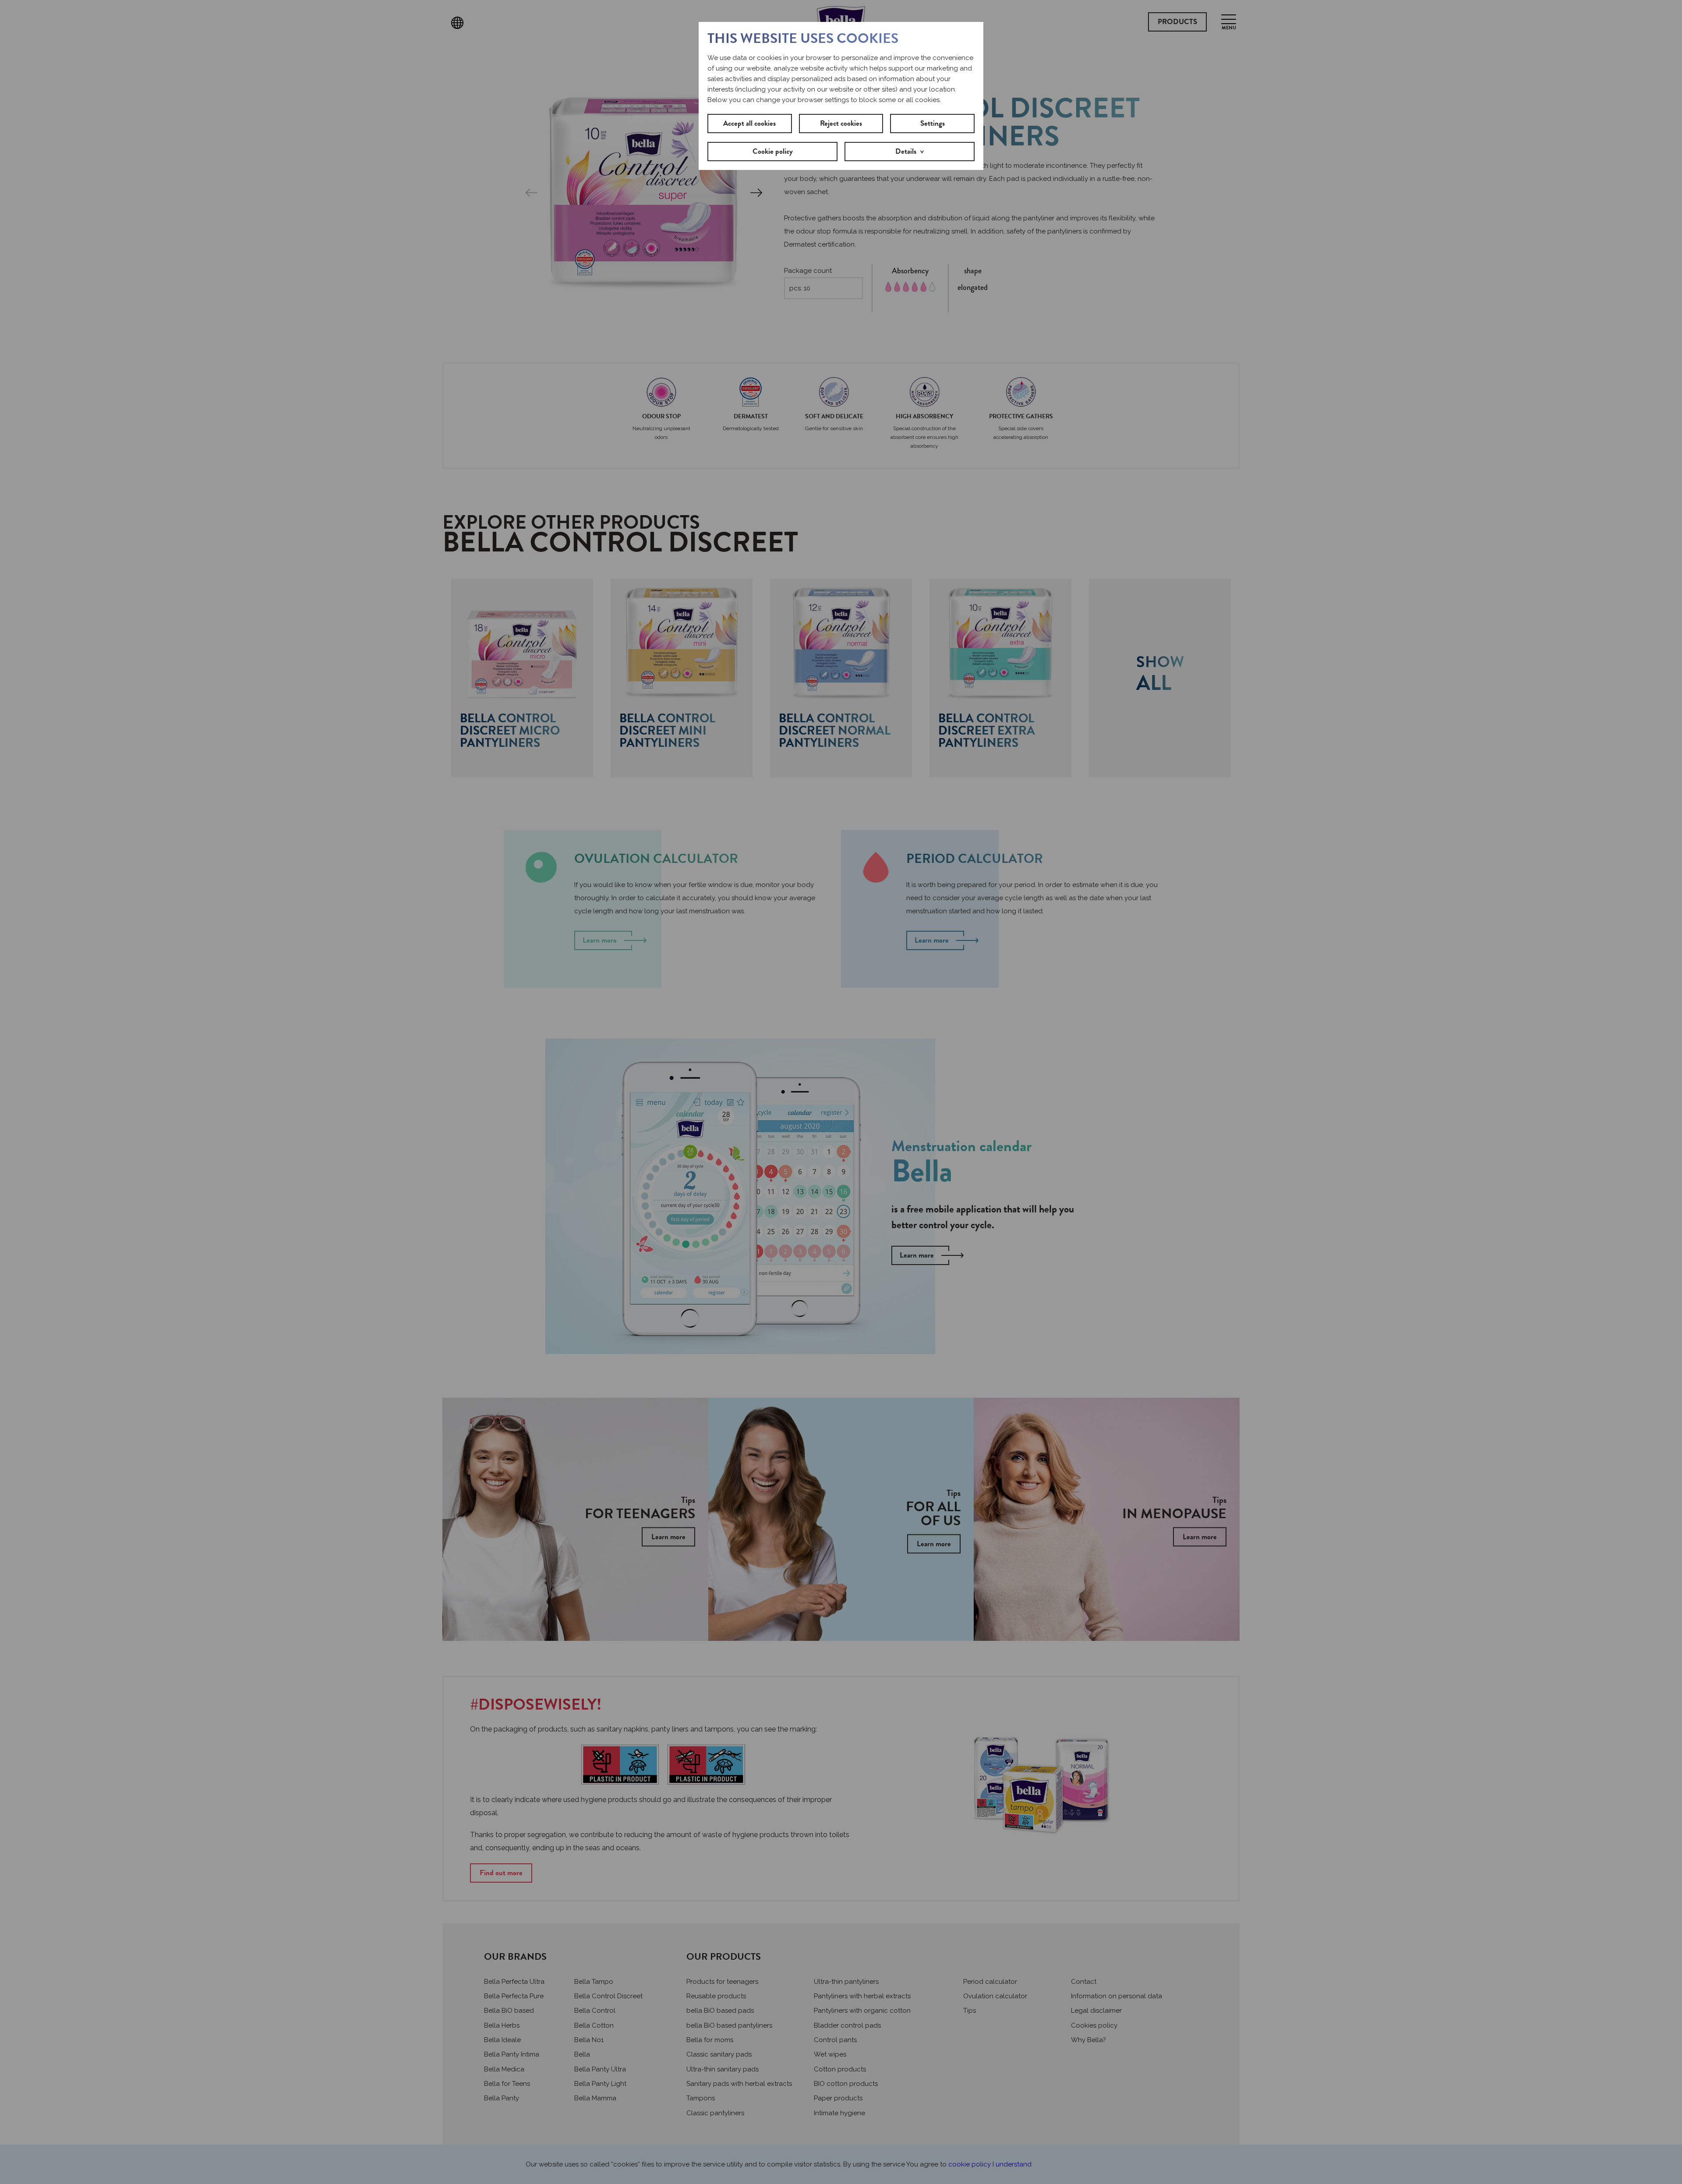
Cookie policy (773, 151)
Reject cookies (841, 123)
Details (906, 151)
